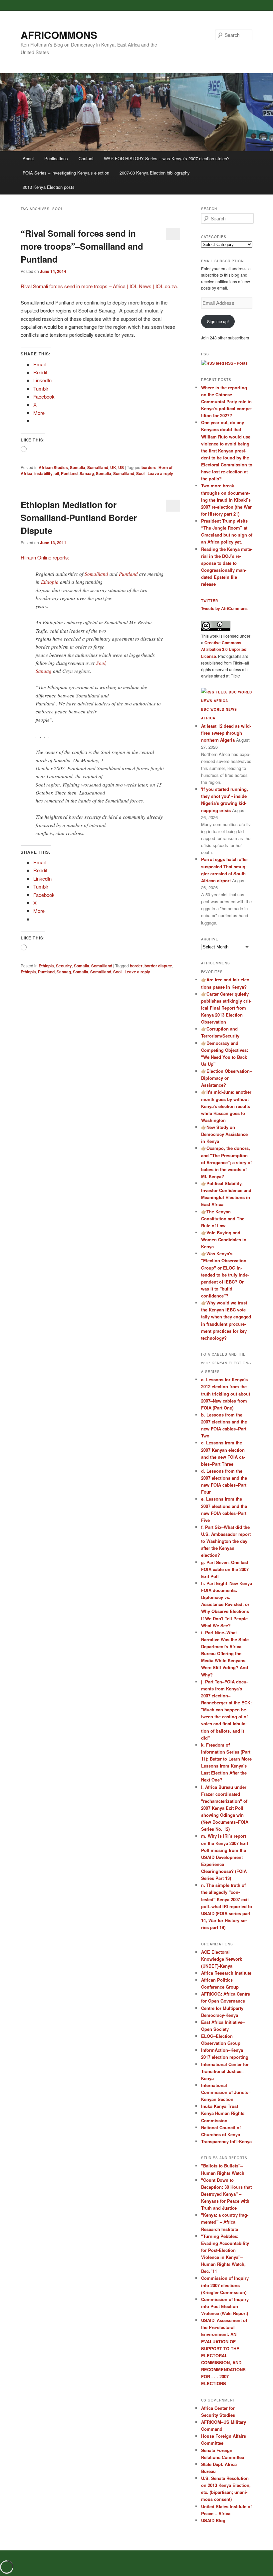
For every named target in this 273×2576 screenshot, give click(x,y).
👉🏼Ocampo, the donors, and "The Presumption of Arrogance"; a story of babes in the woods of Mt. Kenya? (226, 1162)
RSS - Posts (236, 363)
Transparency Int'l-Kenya (226, 2141)
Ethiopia (50, 582)
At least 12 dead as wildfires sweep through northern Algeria (226, 733)
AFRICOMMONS (59, 35)
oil (57, 473)
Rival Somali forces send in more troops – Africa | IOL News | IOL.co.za (99, 286)
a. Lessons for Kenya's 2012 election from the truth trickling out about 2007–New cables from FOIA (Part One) (226, 1394)
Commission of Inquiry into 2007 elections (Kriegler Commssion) (225, 2285)
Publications (56, 158)
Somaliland (98, 467)
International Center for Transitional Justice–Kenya (225, 2071)
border (136, 966)
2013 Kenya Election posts (49, 187)
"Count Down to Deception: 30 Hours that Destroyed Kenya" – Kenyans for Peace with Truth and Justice (226, 2194)
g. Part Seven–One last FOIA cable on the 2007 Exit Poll (225, 1569)
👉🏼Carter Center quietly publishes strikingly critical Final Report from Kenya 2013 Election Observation (226, 1008)
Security (64, 966)
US (121, 467)
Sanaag (87, 473)
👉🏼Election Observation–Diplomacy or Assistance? (227, 1078)
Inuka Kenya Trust (220, 2106)
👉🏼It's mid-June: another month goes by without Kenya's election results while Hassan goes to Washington (226, 1106)
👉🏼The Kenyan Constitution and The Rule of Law (223, 1219)
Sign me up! (218, 321)
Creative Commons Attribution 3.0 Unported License (224, 649)
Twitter (210, 601)
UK (113, 467)
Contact (86, 158)
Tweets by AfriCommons (224, 608)
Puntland (69, 473)
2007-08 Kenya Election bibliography (155, 173)
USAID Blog (213, 2520)
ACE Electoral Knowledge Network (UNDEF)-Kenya (222, 1959)
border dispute (158, 966)
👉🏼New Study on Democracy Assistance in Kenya (224, 1134)
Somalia (78, 467)
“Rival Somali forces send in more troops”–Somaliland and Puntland (82, 246)
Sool (140, 473)
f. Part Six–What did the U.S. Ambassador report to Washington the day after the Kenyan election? (226, 1541)
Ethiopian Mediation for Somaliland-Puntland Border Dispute (79, 517)
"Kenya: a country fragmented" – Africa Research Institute (225, 2222)
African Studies (53, 467)
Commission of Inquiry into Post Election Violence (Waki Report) (225, 2306)
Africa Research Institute (226, 1973)
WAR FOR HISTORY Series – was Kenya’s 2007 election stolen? (167, 158)
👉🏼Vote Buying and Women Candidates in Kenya (224, 1239)
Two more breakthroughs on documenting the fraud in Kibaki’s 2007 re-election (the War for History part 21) (226, 500)
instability (43, 473)
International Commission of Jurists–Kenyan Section (226, 2092)
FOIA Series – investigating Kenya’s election (66, 173)
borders (149, 467)
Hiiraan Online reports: (45, 557)
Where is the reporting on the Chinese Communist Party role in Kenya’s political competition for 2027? (227, 402)
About (28, 158)
